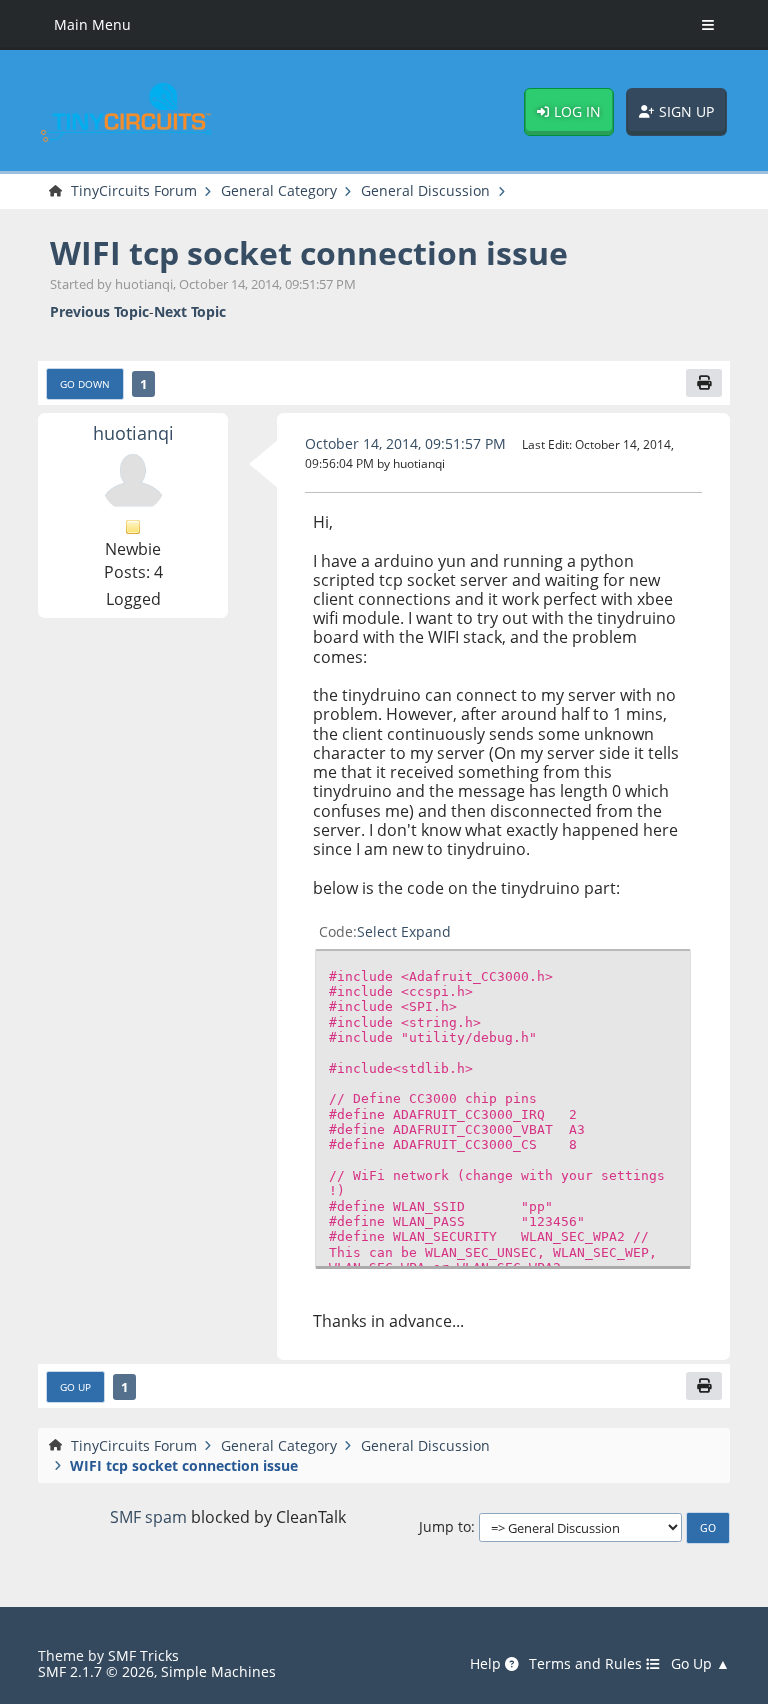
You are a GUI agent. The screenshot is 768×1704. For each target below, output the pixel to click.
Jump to (445, 1526)
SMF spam (148, 1517)
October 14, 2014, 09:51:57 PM (405, 443)
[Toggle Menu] (708, 25)
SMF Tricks (143, 1655)
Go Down (85, 384)
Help (487, 1664)
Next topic (190, 311)
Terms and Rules (587, 1664)
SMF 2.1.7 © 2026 (96, 1671)
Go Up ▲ (700, 1664)
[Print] (704, 383)
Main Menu (92, 24)
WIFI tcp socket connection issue (309, 252)
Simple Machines (218, 1671)
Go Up (75, 1387)
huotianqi (133, 432)
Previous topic (99, 311)
